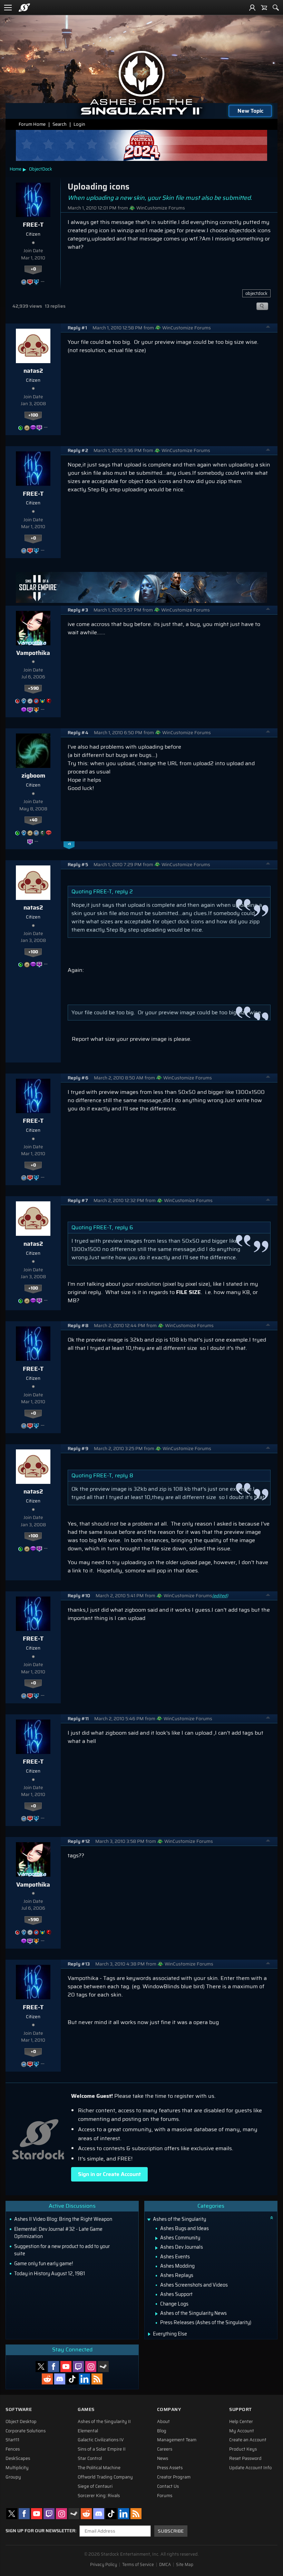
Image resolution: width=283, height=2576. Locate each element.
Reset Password (245, 2459)
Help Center (241, 2422)
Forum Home (32, 124)
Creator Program (174, 2477)
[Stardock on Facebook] (53, 2367)
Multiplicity (17, 2468)
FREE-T (33, 225)
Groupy (13, 2477)
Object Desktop (21, 2422)
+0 (33, 269)
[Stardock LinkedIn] (85, 2379)
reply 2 (124, 891)
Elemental (88, 2431)
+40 (33, 820)
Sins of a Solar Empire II (102, 2449)
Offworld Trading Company (105, 2477)
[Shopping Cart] (264, 8)
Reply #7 (78, 1200)
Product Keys (243, 2449)
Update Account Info (250, 2468)
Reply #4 (78, 733)
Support (241, 2409)
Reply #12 (79, 1841)
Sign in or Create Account (109, 2174)
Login (79, 124)
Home (16, 169)
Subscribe (171, 2531)
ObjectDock (41, 169)
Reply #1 (77, 328)
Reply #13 (79, 1964)
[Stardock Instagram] (91, 2367)
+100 (33, 415)
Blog (162, 2431)
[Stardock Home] (24, 8)
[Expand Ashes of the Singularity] (149, 2220)
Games (86, 2409)
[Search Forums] (276, 8)
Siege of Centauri (95, 2486)
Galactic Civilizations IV (101, 2440)
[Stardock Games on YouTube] (66, 2367)
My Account (242, 2431)
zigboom (33, 776)
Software (19, 2409)
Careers (165, 2449)
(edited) (220, 1596)
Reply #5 (78, 865)
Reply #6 (78, 1078)
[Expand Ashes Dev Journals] (157, 2248)
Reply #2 (78, 450)
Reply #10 (79, 1596)
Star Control (90, 2459)
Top (268, 328)
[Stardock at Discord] (60, 2379)
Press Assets (170, 2468)
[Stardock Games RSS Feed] (97, 2379)
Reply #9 (78, 1449)
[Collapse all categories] (272, 2218)
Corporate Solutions (26, 2431)
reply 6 (124, 1227)
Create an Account (248, 2440)
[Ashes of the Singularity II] (142, 83)
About (163, 2422)
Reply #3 (78, 610)
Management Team (177, 2440)
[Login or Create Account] (252, 8)
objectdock (256, 293)
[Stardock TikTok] (72, 2379)
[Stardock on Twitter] (41, 2367)
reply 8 (124, 1475)
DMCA (165, 2565)
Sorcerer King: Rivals (99, 2496)
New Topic (250, 111)
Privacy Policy (104, 2565)
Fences (13, 2449)
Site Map (185, 2565)
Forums (165, 2496)
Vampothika (33, 653)
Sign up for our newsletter (40, 2531)
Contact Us (168, 2486)
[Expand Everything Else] (149, 2334)
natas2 (33, 371)
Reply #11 (78, 1719)
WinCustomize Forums (161, 208)
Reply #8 (78, 1326)
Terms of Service (138, 2565)
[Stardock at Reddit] (47, 2379)
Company (169, 2409)
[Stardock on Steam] (103, 2367)
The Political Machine (99, 2468)
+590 (33, 688)
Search (60, 124)
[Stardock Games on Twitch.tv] (78, 2367)
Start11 (12, 2440)
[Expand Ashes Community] (157, 2238)
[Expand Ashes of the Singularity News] (157, 2314)
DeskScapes (18, 2459)
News (163, 2459)
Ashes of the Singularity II (104, 2422)
